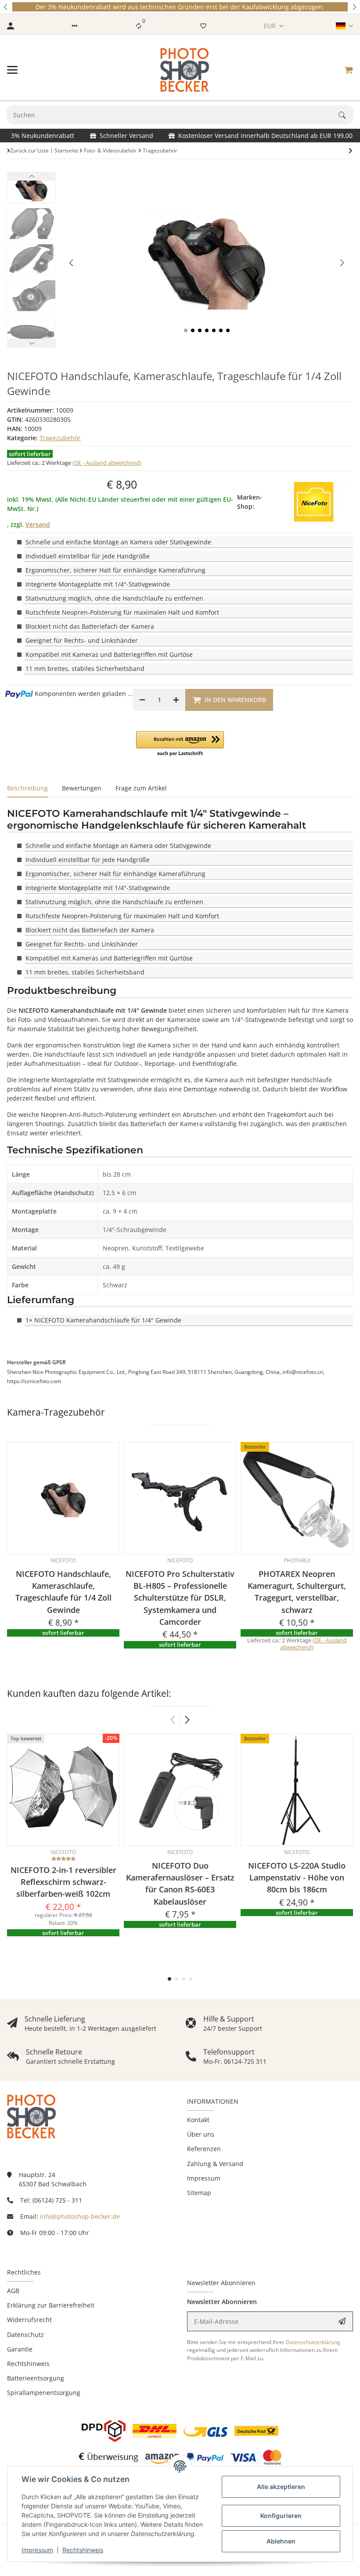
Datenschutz (25, 2335)
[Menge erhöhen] (176, 700)
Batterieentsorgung (36, 2378)
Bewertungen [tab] (82, 788)
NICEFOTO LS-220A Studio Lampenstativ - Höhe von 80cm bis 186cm (297, 1878)
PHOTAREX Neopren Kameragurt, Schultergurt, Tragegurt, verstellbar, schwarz (297, 1592)
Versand (38, 524)
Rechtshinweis (83, 2550)
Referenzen (204, 2149)
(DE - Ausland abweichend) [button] (107, 463)
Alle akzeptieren (281, 2487)
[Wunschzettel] (203, 26)
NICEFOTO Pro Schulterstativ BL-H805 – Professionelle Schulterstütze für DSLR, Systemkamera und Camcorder (180, 1598)
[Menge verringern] (142, 700)
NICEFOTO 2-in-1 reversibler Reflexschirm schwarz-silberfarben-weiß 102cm (63, 1882)
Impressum (37, 2550)
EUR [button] (270, 26)
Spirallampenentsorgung (44, 2393)
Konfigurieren (281, 2516)
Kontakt (198, 2120)
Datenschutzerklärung (313, 2342)
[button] (6, 7)
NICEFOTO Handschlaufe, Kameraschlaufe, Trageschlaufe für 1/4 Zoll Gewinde (63, 1592)
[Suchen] (346, 115)
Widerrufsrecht (29, 2320)
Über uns (201, 2134)
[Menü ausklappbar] (12, 70)
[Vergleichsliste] (139, 26)
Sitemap (199, 2193)
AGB (13, 2291)
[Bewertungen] (63, 1859)
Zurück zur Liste (29, 150)
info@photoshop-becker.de (80, 2216)
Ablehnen (281, 2541)
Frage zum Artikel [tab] (141, 788)
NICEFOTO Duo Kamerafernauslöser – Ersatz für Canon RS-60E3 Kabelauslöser (180, 1884)
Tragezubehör (60, 438)
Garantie (20, 2349)
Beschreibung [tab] (27, 788)
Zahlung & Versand (215, 2164)
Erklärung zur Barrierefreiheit (51, 2305)
